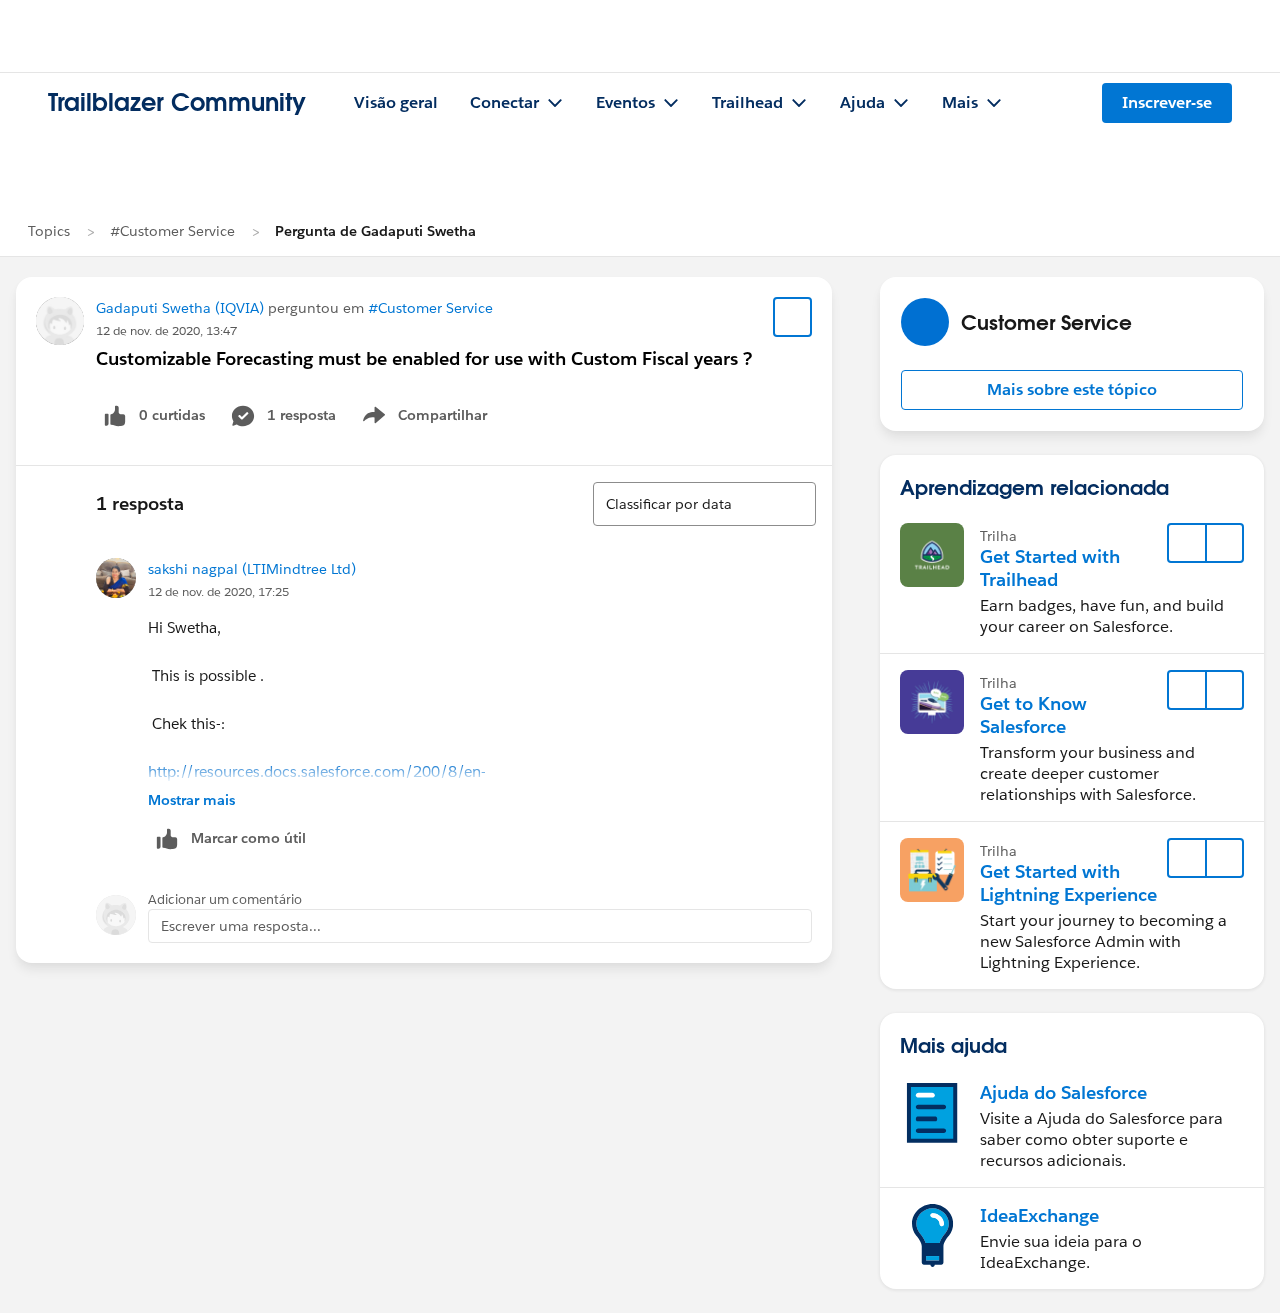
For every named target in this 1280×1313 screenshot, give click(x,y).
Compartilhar (443, 419)
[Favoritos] (793, 317)
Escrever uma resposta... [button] (241, 926)
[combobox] (704, 504)
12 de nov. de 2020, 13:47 (166, 330)
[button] (1072, 390)
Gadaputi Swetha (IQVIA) (180, 308)
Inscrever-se (1167, 102)
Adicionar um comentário (225, 899)
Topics (49, 231)
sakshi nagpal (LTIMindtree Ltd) (252, 569)
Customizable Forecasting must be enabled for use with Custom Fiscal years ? (424, 358)
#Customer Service (172, 231)
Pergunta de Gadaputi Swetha (375, 231)
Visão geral (396, 102)
